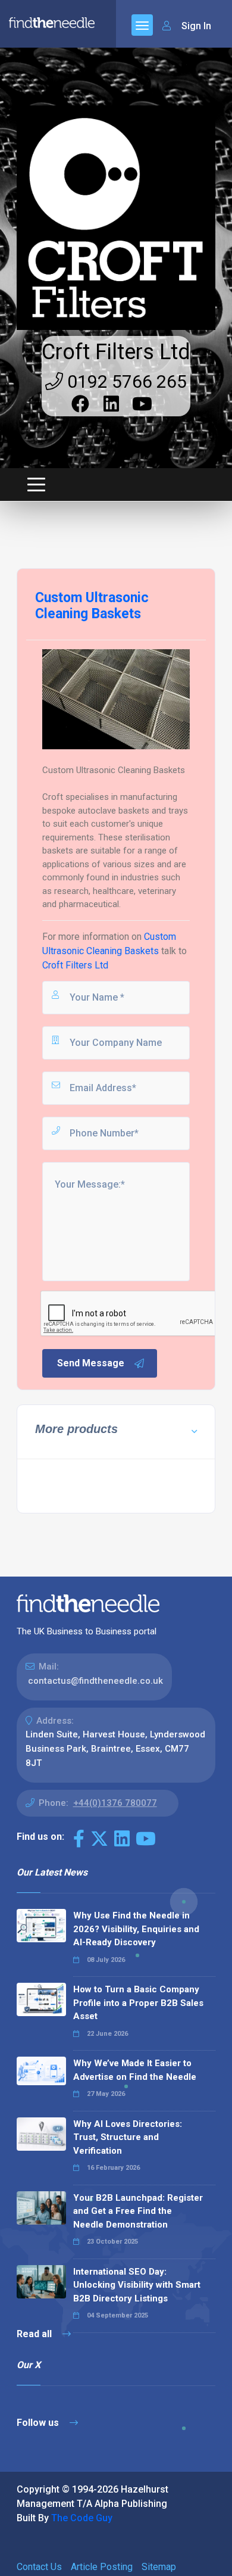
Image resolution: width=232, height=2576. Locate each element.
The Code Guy (82, 2518)
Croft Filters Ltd (116, 352)
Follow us (39, 2423)
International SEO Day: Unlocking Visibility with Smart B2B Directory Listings (137, 2285)
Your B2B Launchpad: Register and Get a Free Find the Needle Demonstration (138, 2211)
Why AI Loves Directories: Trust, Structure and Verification (128, 2137)
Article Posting (102, 2567)
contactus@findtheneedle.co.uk (95, 1681)
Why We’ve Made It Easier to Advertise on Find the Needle (135, 2070)
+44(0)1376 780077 (115, 1803)
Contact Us (39, 2567)
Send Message (91, 1363)
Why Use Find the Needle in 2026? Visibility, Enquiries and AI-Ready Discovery (136, 1929)
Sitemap (159, 2567)
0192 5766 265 (125, 381)
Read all (35, 2334)
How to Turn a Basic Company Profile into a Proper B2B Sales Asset (138, 2003)
